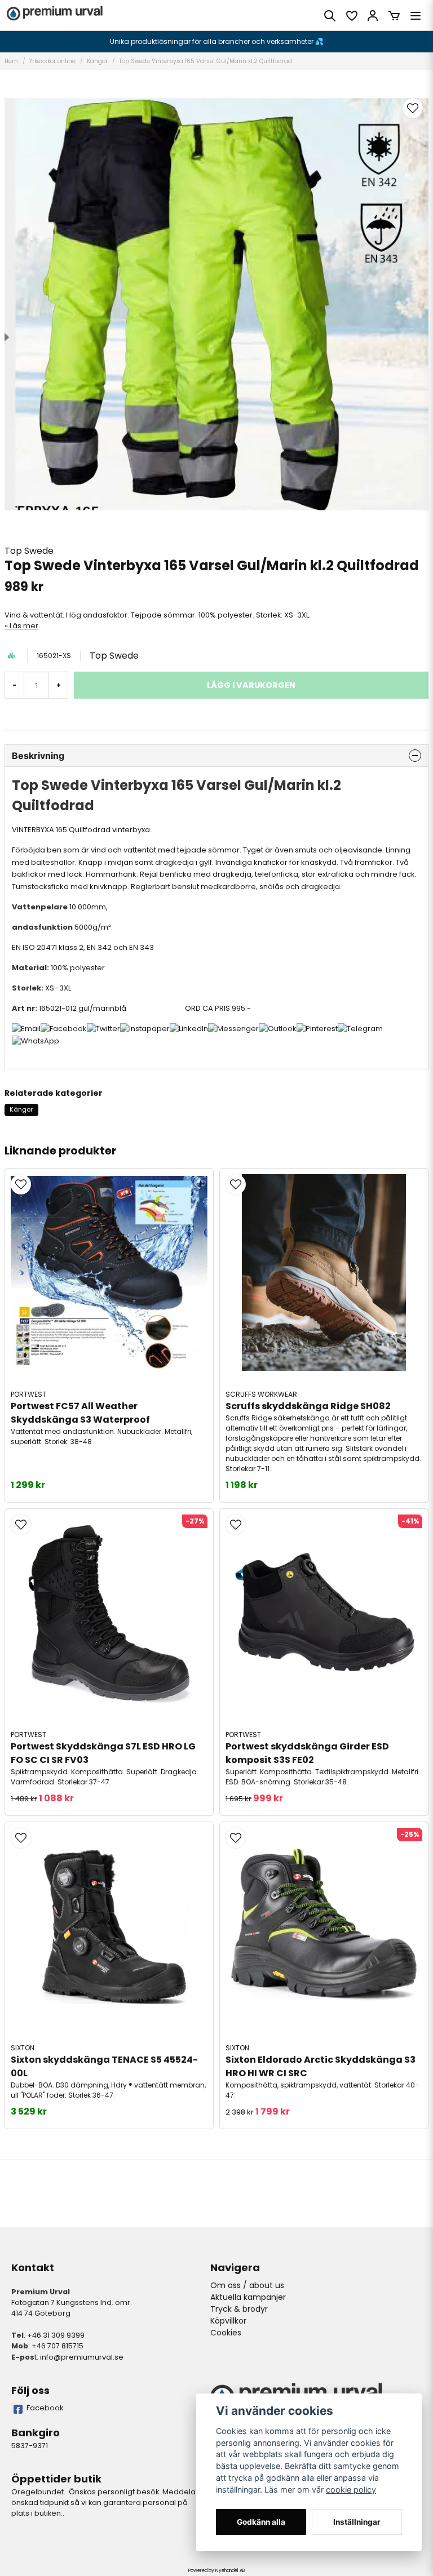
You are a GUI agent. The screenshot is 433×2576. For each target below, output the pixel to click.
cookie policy (351, 2490)
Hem (11, 61)
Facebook (45, 2408)
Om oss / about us (247, 2285)
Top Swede (29, 551)
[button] (413, 108)
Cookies (226, 2333)
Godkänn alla (261, 2522)
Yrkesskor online (52, 61)
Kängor (97, 61)
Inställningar (357, 2522)
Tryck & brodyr (239, 2309)
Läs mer (24, 626)
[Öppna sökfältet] (330, 16)
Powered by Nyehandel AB (216, 2571)
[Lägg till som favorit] (351, 16)
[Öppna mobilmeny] (416, 16)
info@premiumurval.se (82, 2357)
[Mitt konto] (373, 16)
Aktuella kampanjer (248, 2297)
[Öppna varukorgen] (394, 16)
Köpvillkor (228, 2321)
